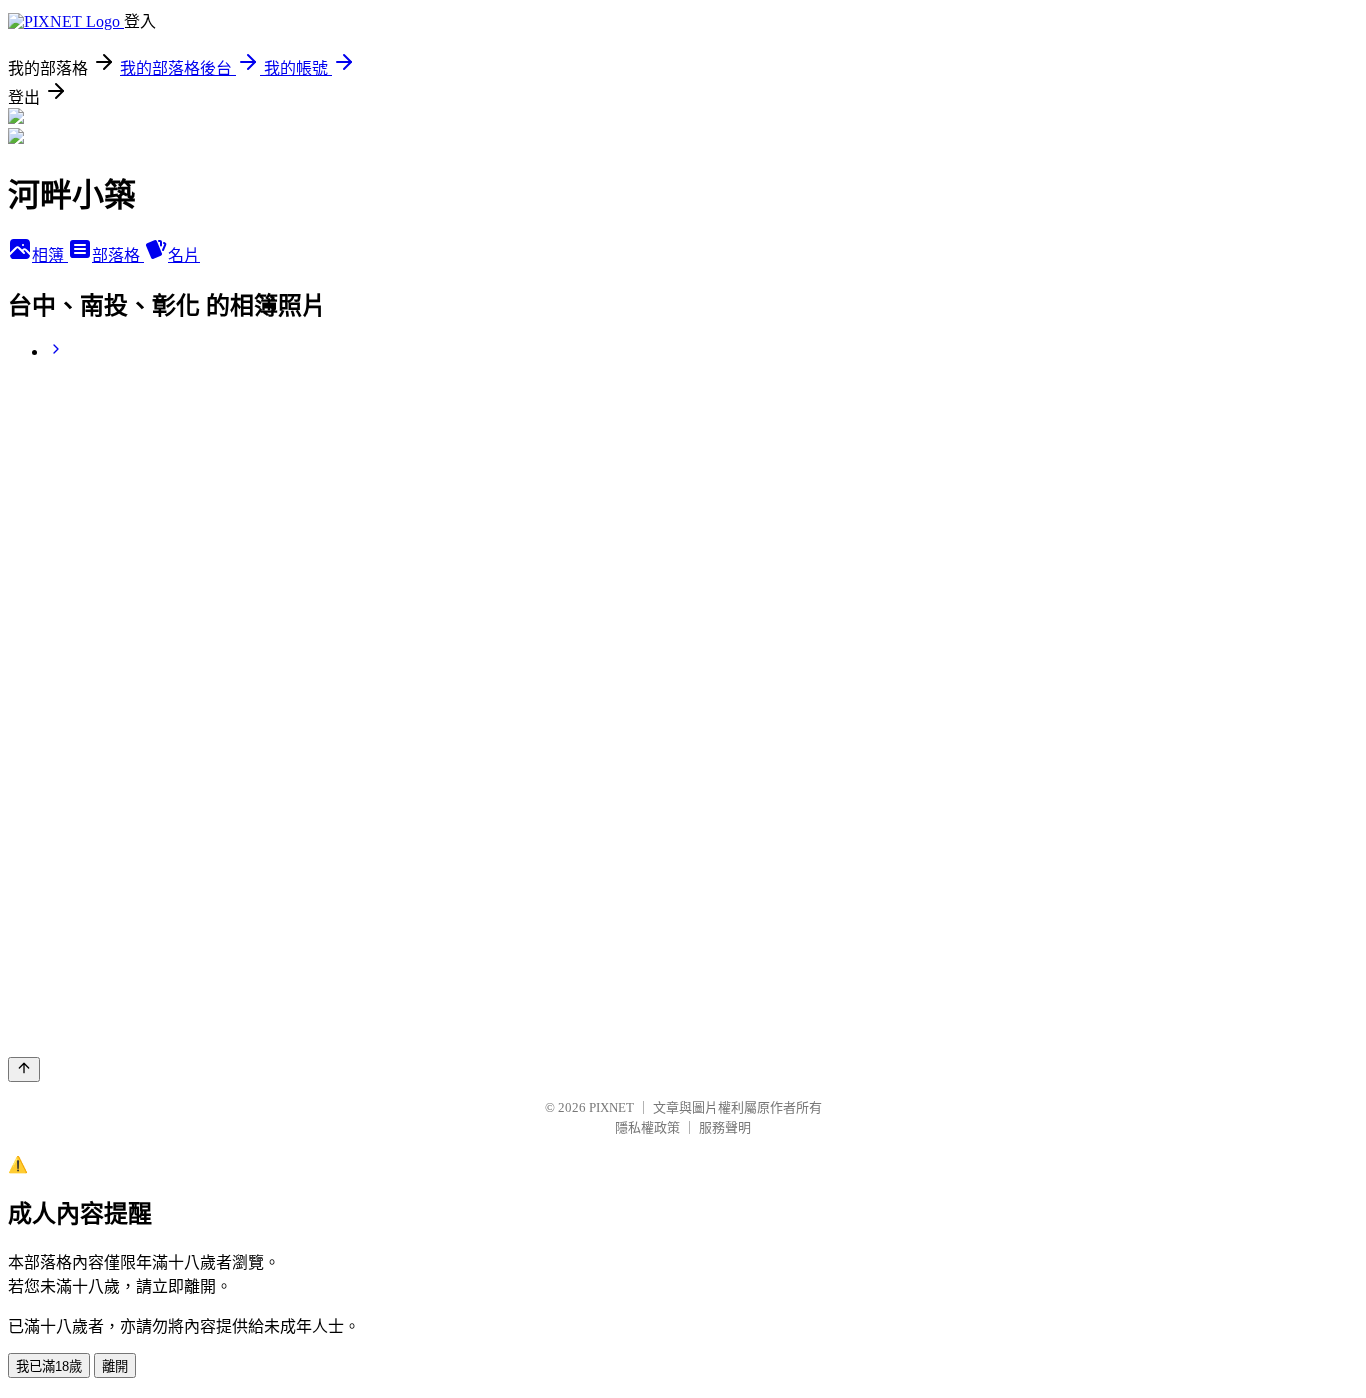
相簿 (50, 255)
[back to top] (24, 1069)
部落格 (118, 255)
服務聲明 (725, 1127)
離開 (115, 1366)
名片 (184, 255)
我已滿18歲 (49, 1366)
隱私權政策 (647, 1127)
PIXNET (611, 1107)
